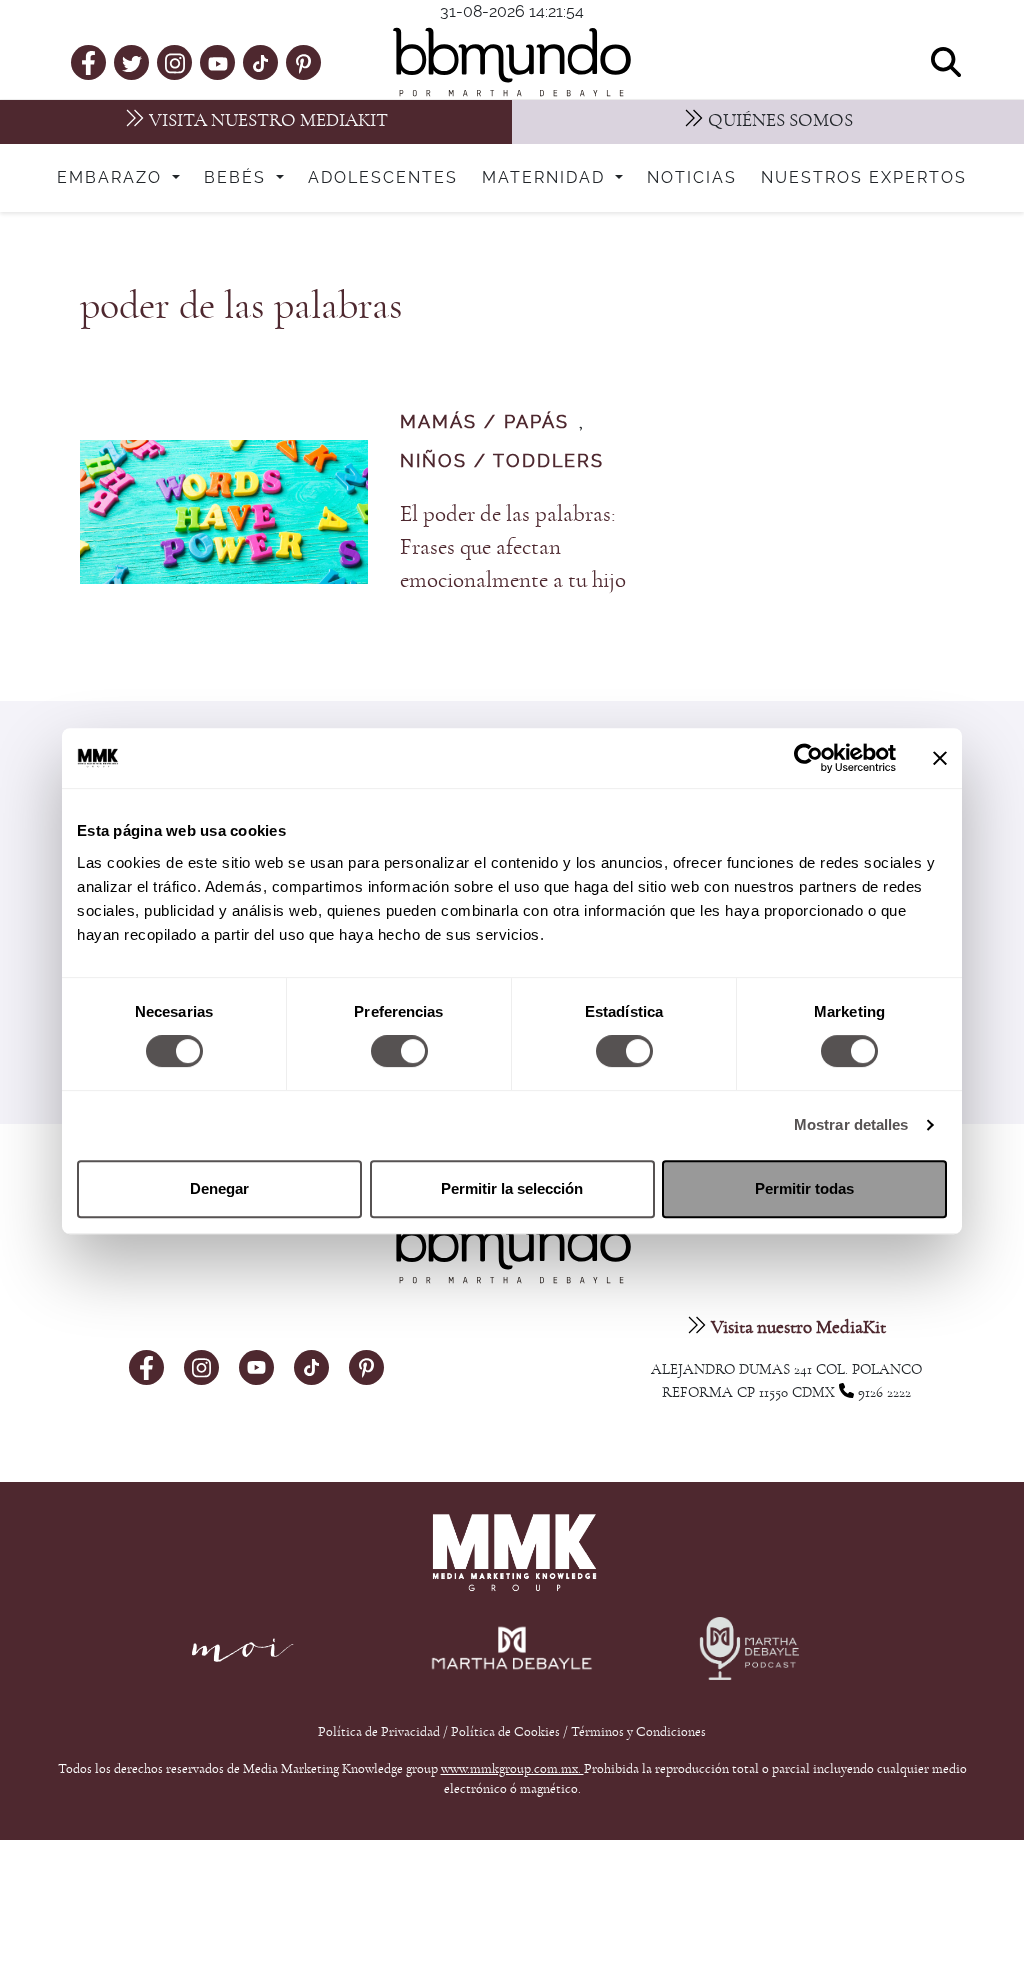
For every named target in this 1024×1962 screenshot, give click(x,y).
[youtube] (218, 62)
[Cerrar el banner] (940, 758)
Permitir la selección (512, 1188)
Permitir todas (804, 1188)
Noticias (692, 178)
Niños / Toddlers (502, 461)
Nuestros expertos (864, 178)
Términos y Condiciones (638, 1732)
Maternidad (546, 178)
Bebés (238, 178)
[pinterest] (303, 62)
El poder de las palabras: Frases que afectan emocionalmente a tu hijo (513, 547)
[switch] (399, 1051)
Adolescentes (383, 178)
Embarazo (112, 178)
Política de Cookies (505, 1732)
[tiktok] (260, 62)
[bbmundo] (512, 62)
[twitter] (132, 62)
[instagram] (175, 61)
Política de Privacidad (380, 1732)
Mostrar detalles (851, 1124)
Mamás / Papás (484, 422)
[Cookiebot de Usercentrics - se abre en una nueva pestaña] (808, 758)
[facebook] (88, 62)
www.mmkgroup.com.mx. (512, 1769)
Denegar (219, 1188)
